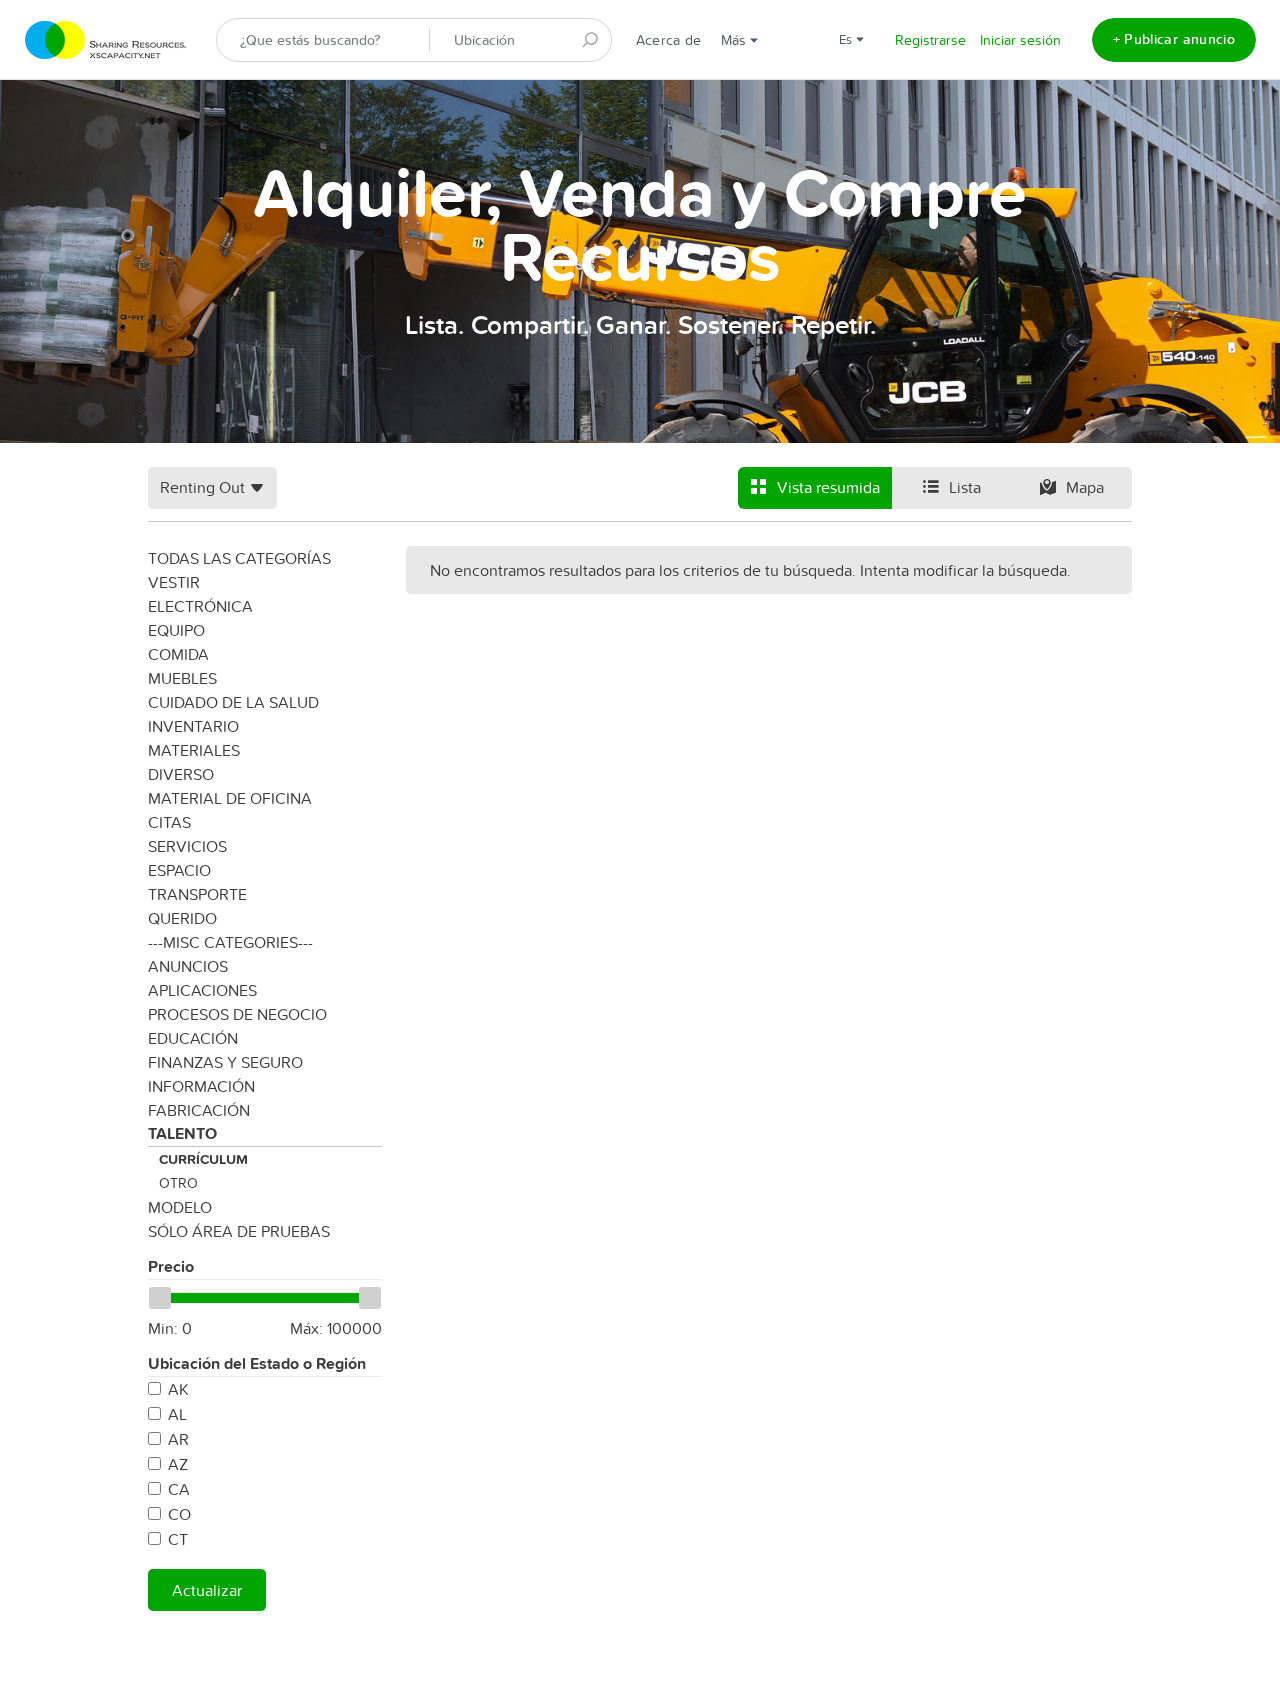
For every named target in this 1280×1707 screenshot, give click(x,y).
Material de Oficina (230, 798)
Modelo (180, 1207)
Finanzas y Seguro (225, 1062)
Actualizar (207, 1590)
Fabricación (199, 1110)
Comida (178, 654)
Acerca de (668, 40)
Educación (193, 1038)
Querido (182, 918)
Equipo (176, 630)
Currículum (203, 1159)
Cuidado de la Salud (233, 702)
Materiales (194, 750)
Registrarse (930, 40)
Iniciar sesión (1020, 40)
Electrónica (200, 606)
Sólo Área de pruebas (239, 1231)
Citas (169, 822)
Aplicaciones (202, 990)
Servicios (187, 846)
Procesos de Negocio (237, 1014)
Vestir (174, 582)
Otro (178, 1183)
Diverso (181, 774)
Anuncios (188, 966)
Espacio (179, 870)
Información (201, 1086)
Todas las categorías (239, 558)
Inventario (193, 726)
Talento (182, 1133)
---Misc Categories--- (230, 942)
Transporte (197, 894)
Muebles (182, 678)
